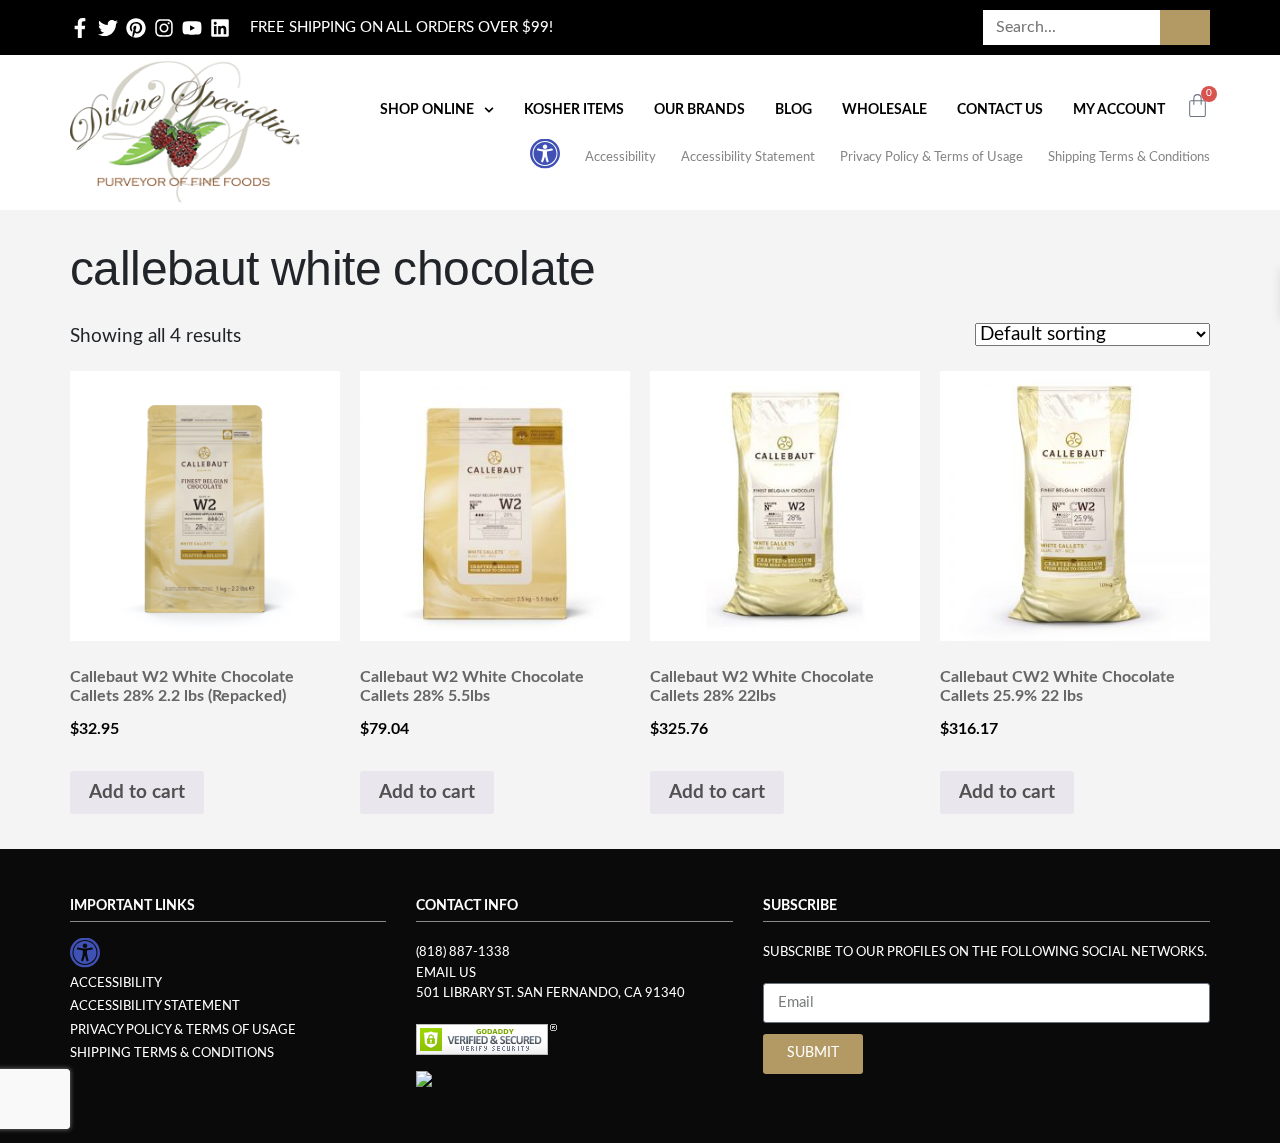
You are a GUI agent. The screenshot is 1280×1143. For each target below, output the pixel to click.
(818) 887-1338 (463, 952)
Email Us (446, 973)
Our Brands (699, 110)
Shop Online (427, 110)
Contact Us (1000, 110)
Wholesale (884, 110)
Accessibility (620, 157)
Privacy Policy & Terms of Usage (931, 157)
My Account (1119, 110)
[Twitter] (108, 28)
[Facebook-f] (80, 28)
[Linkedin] (220, 28)
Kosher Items (574, 110)
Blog (793, 110)
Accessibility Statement (748, 157)
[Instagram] (164, 28)
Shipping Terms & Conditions (1129, 157)
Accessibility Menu (545, 153)
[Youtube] (192, 28)
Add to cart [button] (137, 792)
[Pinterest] (136, 28)
